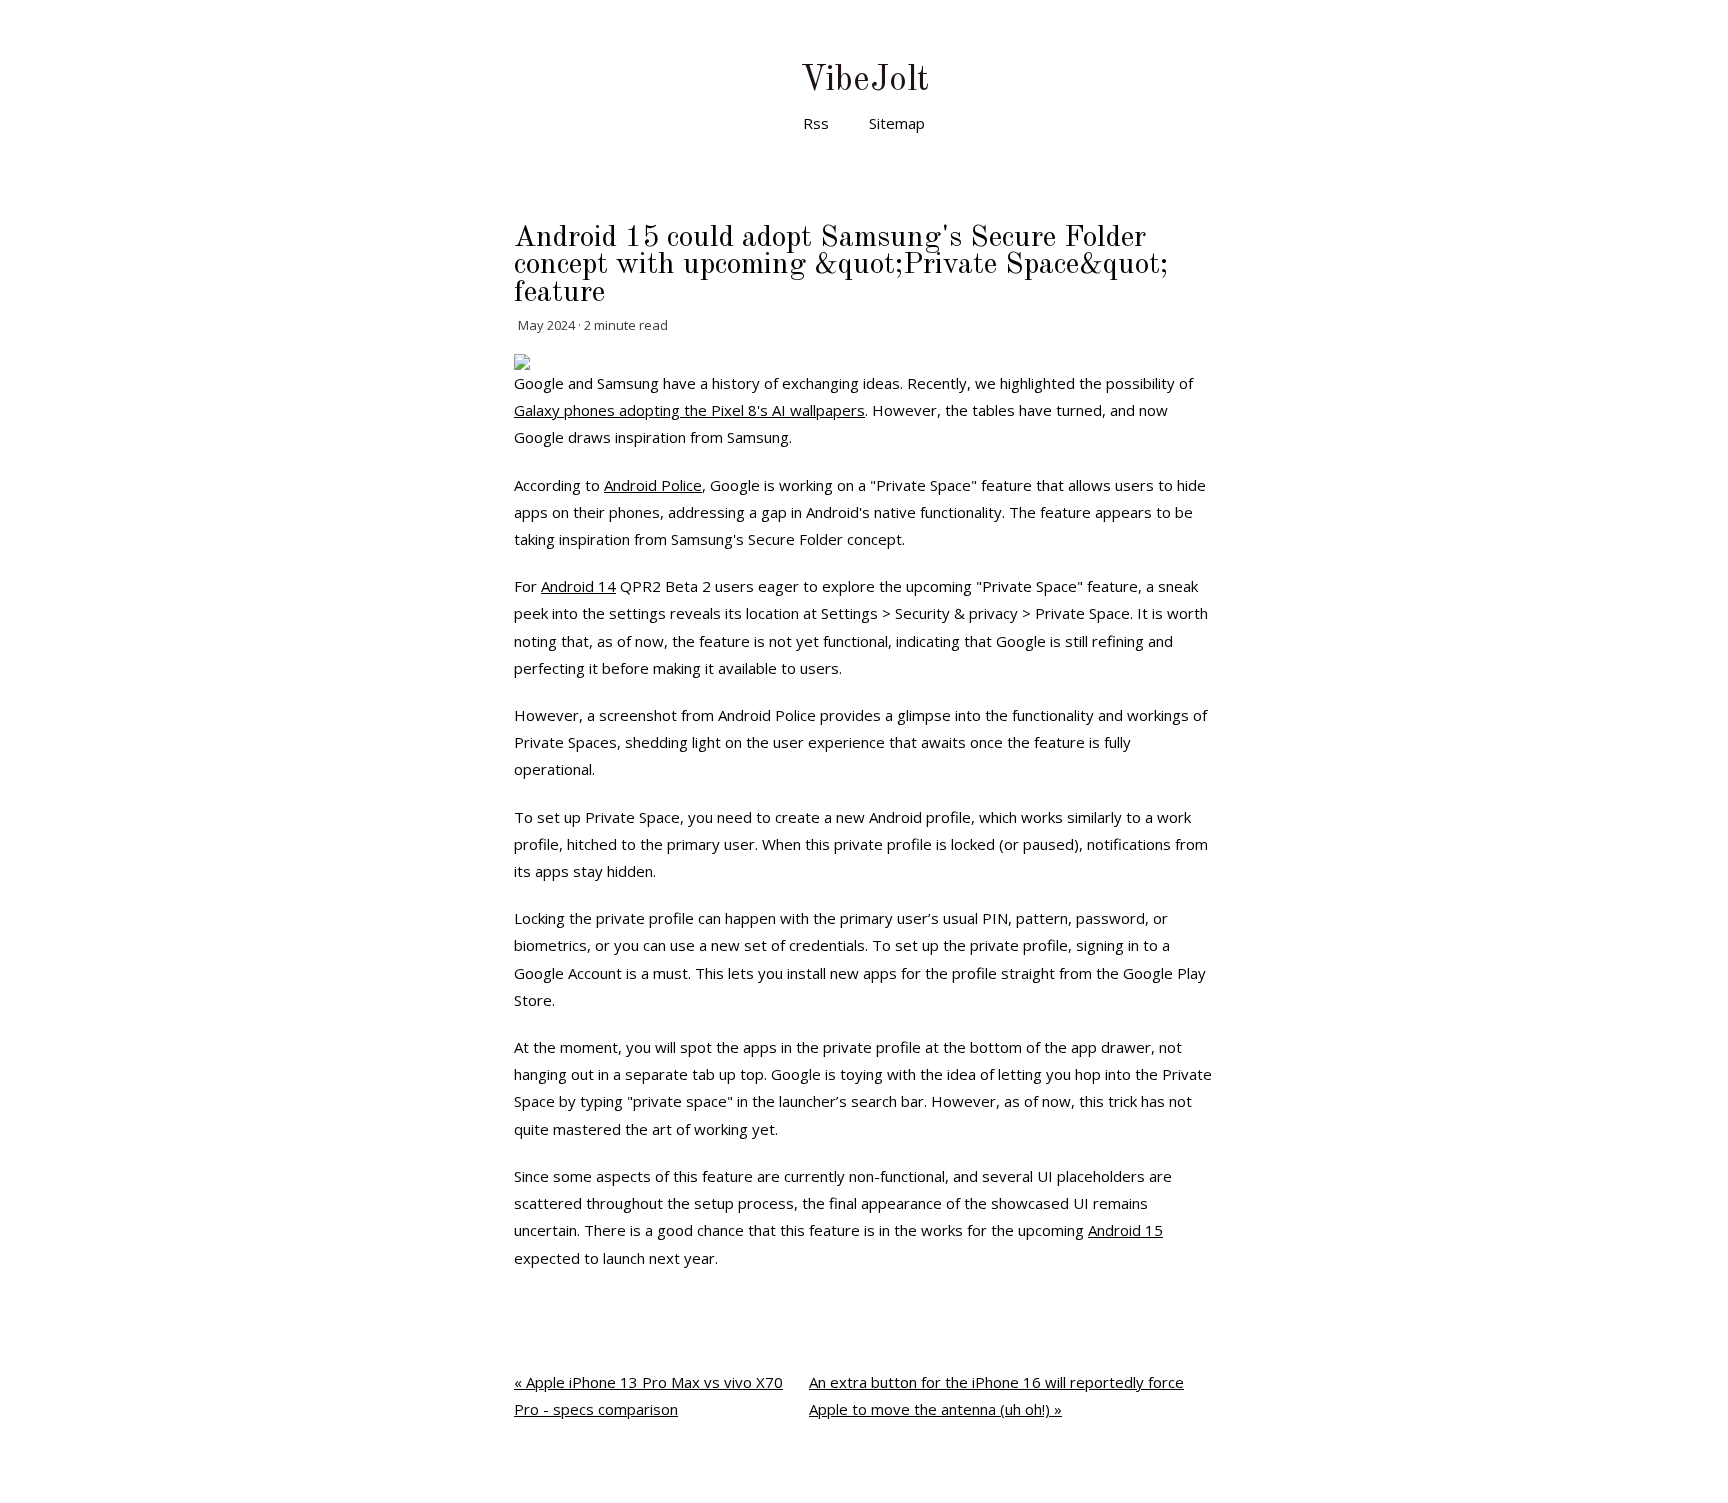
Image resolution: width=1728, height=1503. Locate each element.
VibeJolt (864, 80)
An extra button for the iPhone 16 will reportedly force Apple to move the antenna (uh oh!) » (996, 1395)
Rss (816, 123)
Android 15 (1125, 1230)
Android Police (653, 485)
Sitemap (897, 123)
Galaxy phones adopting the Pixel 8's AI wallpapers (689, 410)
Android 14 (578, 586)
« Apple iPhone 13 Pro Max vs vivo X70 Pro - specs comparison (648, 1395)
